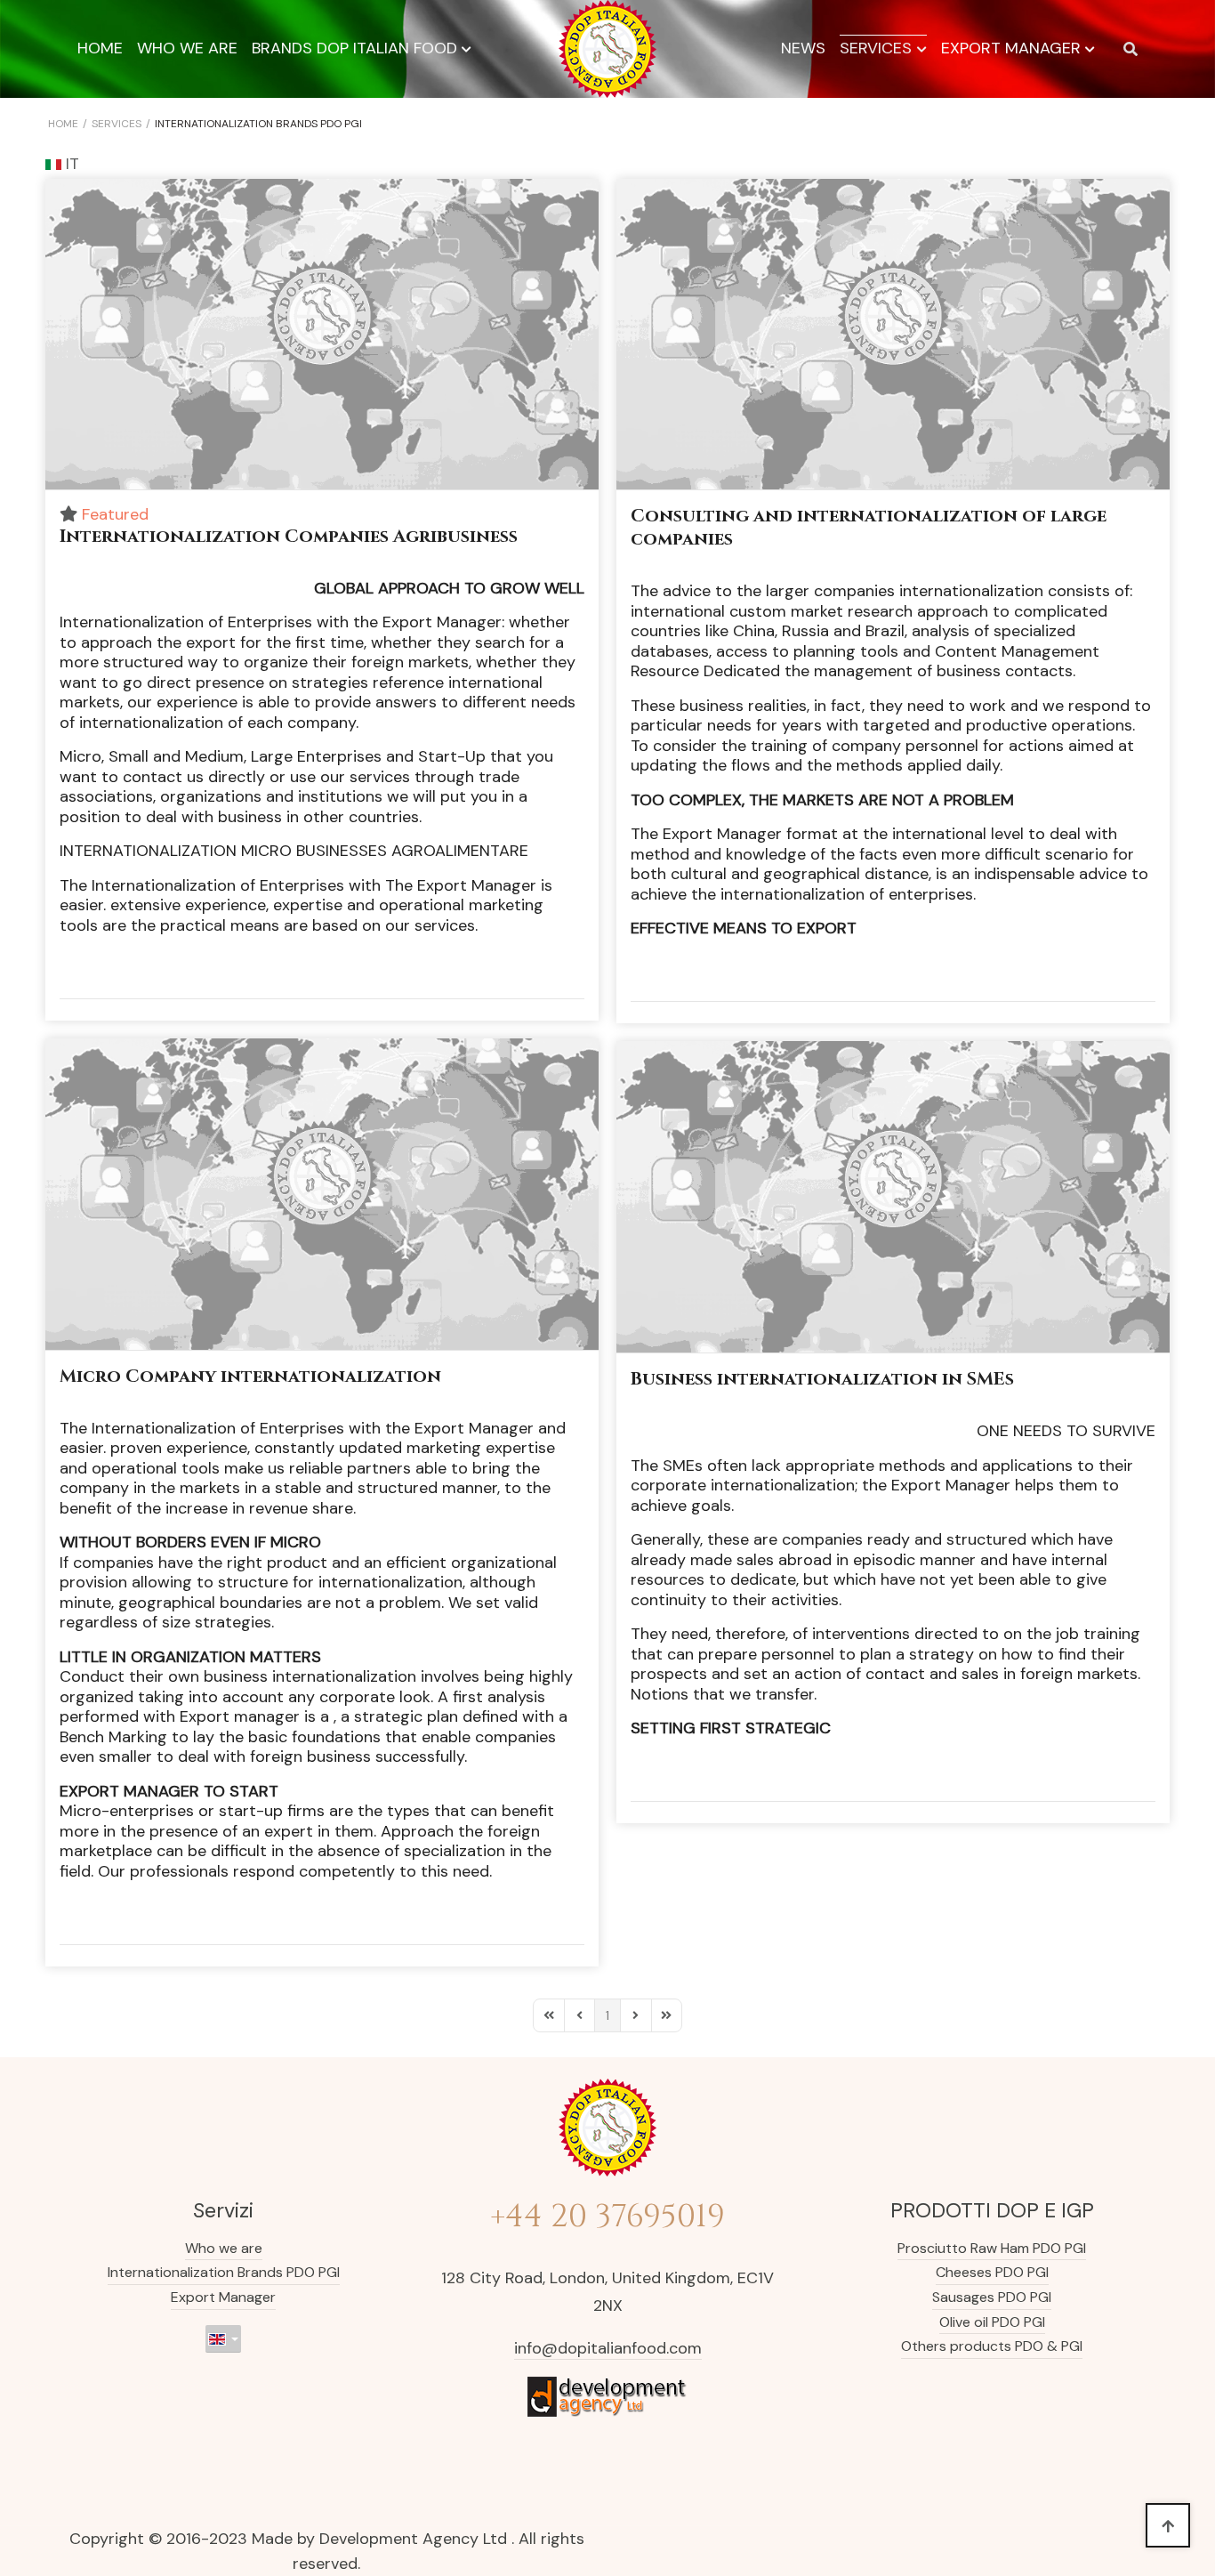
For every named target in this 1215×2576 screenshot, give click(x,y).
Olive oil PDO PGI (992, 2322)
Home (100, 48)
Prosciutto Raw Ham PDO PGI (992, 2248)
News (803, 48)
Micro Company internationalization (250, 1376)
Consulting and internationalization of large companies (869, 527)
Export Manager (1011, 48)
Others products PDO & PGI (992, 2346)
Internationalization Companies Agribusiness (289, 536)
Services (876, 48)
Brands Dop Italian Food (354, 48)
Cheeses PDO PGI (992, 2272)
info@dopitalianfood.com (608, 2348)
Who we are (187, 48)
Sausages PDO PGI (992, 2297)
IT (70, 164)
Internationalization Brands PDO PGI (224, 2272)
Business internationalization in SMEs (822, 1379)
